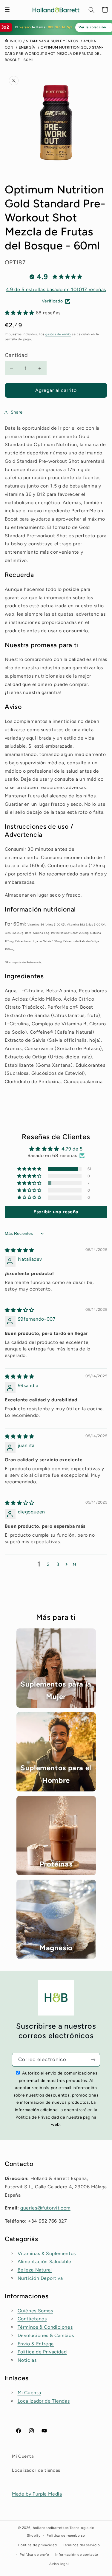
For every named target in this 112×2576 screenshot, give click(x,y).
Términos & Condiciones (45, 2327)
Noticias (27, 2360)
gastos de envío (58, 334)
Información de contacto (77, 2555)
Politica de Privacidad (42, 2352)
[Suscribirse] (93, 2060)
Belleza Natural (35, 2270)
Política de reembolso (66, 2535)
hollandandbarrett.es (51, 2528)
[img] (20, 1250)
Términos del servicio (81, 2545)
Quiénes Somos (35, 2311)
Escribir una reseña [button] (56, 1212)
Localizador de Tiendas (44, 2401)
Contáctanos (32, 2319)
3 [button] (58, 1564)
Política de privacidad (37, 2545)
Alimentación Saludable (45, 2261)
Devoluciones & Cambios (46, 2335)
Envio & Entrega (36, 2344)
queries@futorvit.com (45, 2208)
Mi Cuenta (29, 2393)
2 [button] (48, 1564)
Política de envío (34, 2555)
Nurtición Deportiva (40, 2278)
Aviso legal (59, 2564)
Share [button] (17, 412)
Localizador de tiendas (36, 2470)
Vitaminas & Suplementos (47, 2253)
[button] (92, 10)
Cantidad (16, 355)
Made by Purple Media (37, 2494)
